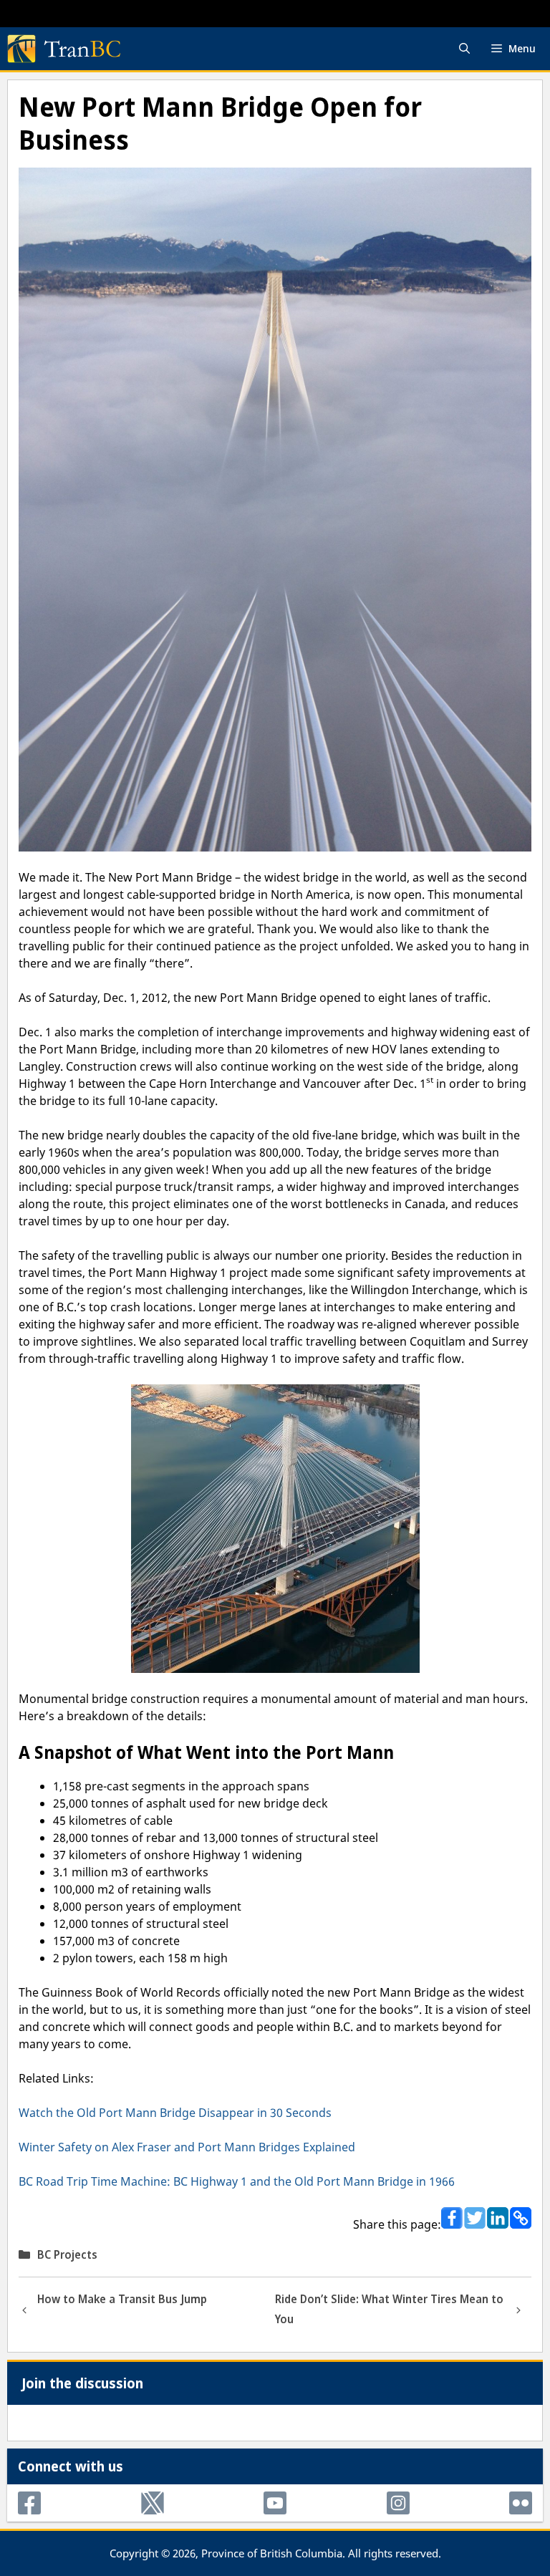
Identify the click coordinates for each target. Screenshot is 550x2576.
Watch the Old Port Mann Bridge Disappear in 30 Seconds (175, 2113)
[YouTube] (275, 2503)
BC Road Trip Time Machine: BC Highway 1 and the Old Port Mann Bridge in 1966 (237, 2181)
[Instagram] (398, 2503)
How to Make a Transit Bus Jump (122, 2299)
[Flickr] (521, 2503)
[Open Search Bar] (464, 49)
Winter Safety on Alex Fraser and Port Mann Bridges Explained (187, 2147)
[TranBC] (64, 49)
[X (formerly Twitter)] (153, 2503)
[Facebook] (29, 2503)
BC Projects (67, 2254)
